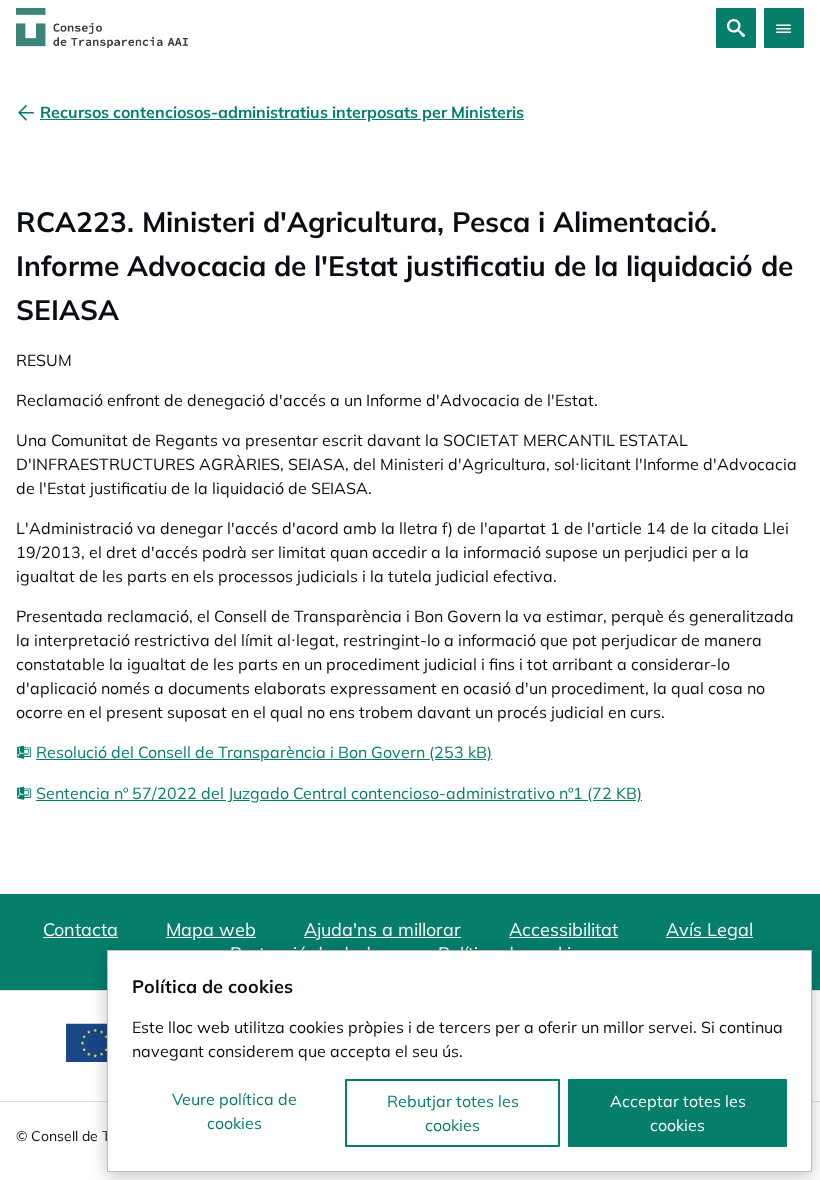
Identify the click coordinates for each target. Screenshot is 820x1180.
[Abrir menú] (784, 28)
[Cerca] (736, 28)
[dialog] (459, 1061)
